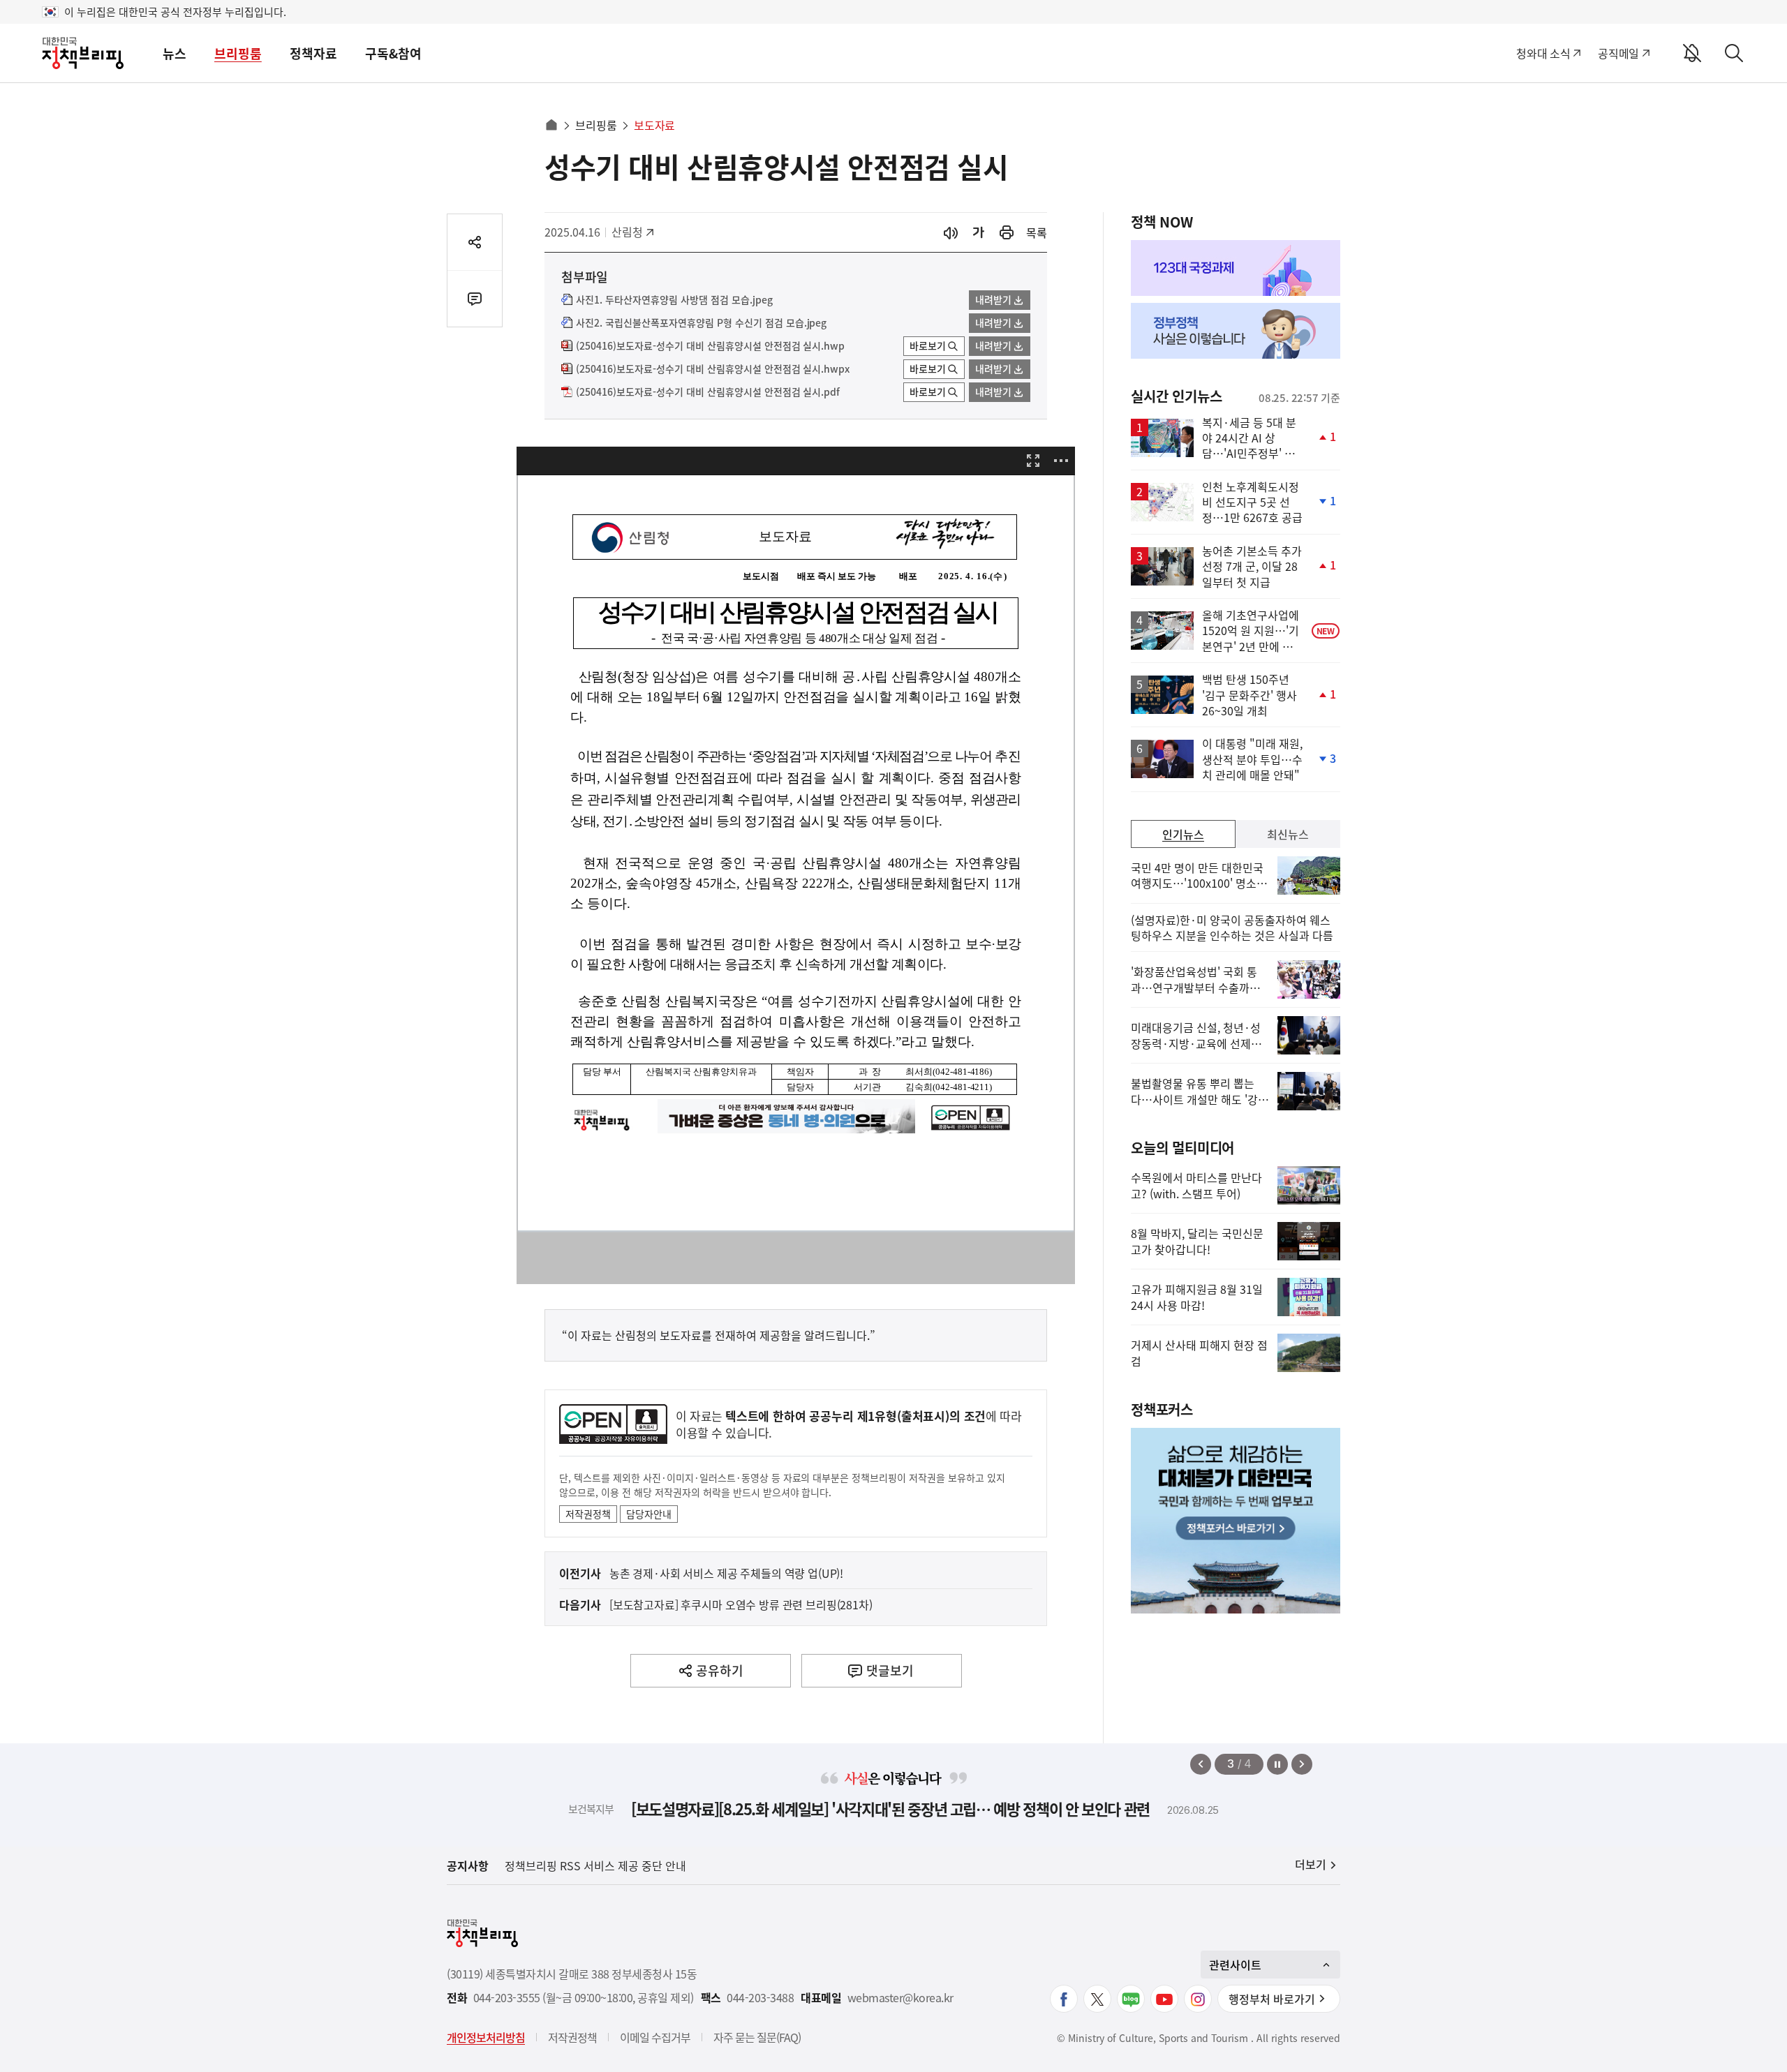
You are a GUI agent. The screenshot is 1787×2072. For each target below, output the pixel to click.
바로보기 (928, 345)
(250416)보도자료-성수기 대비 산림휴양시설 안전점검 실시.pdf (708, 392)
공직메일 (1618, 53)
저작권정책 (588, 1514)
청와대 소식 (1543, 53)
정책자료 (313, 53)
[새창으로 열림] (1007, 233)
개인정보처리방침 (486, 2037)
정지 (1277, 1764)
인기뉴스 (1183, 834)
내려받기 (993, 299)
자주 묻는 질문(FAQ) (757, 2037)
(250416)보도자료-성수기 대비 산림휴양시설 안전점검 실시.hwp (710, 346)
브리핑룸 (238, 53)
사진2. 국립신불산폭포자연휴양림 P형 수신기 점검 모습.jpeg (701, 323)
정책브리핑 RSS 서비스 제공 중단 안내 (595, 1865)
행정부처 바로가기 (1272, 1999)
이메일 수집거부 (655, 2037)
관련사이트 (1235, 1965)
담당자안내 (649, 1514)
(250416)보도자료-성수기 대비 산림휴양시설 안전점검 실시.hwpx (713, 369)
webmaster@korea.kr (900, 1998)
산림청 (634, 232)
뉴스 (175, 53)
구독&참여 (393, 53)
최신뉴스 (1288, 834)
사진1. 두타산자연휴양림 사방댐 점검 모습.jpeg (674, 300)
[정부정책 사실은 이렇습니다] (1236, 331)
